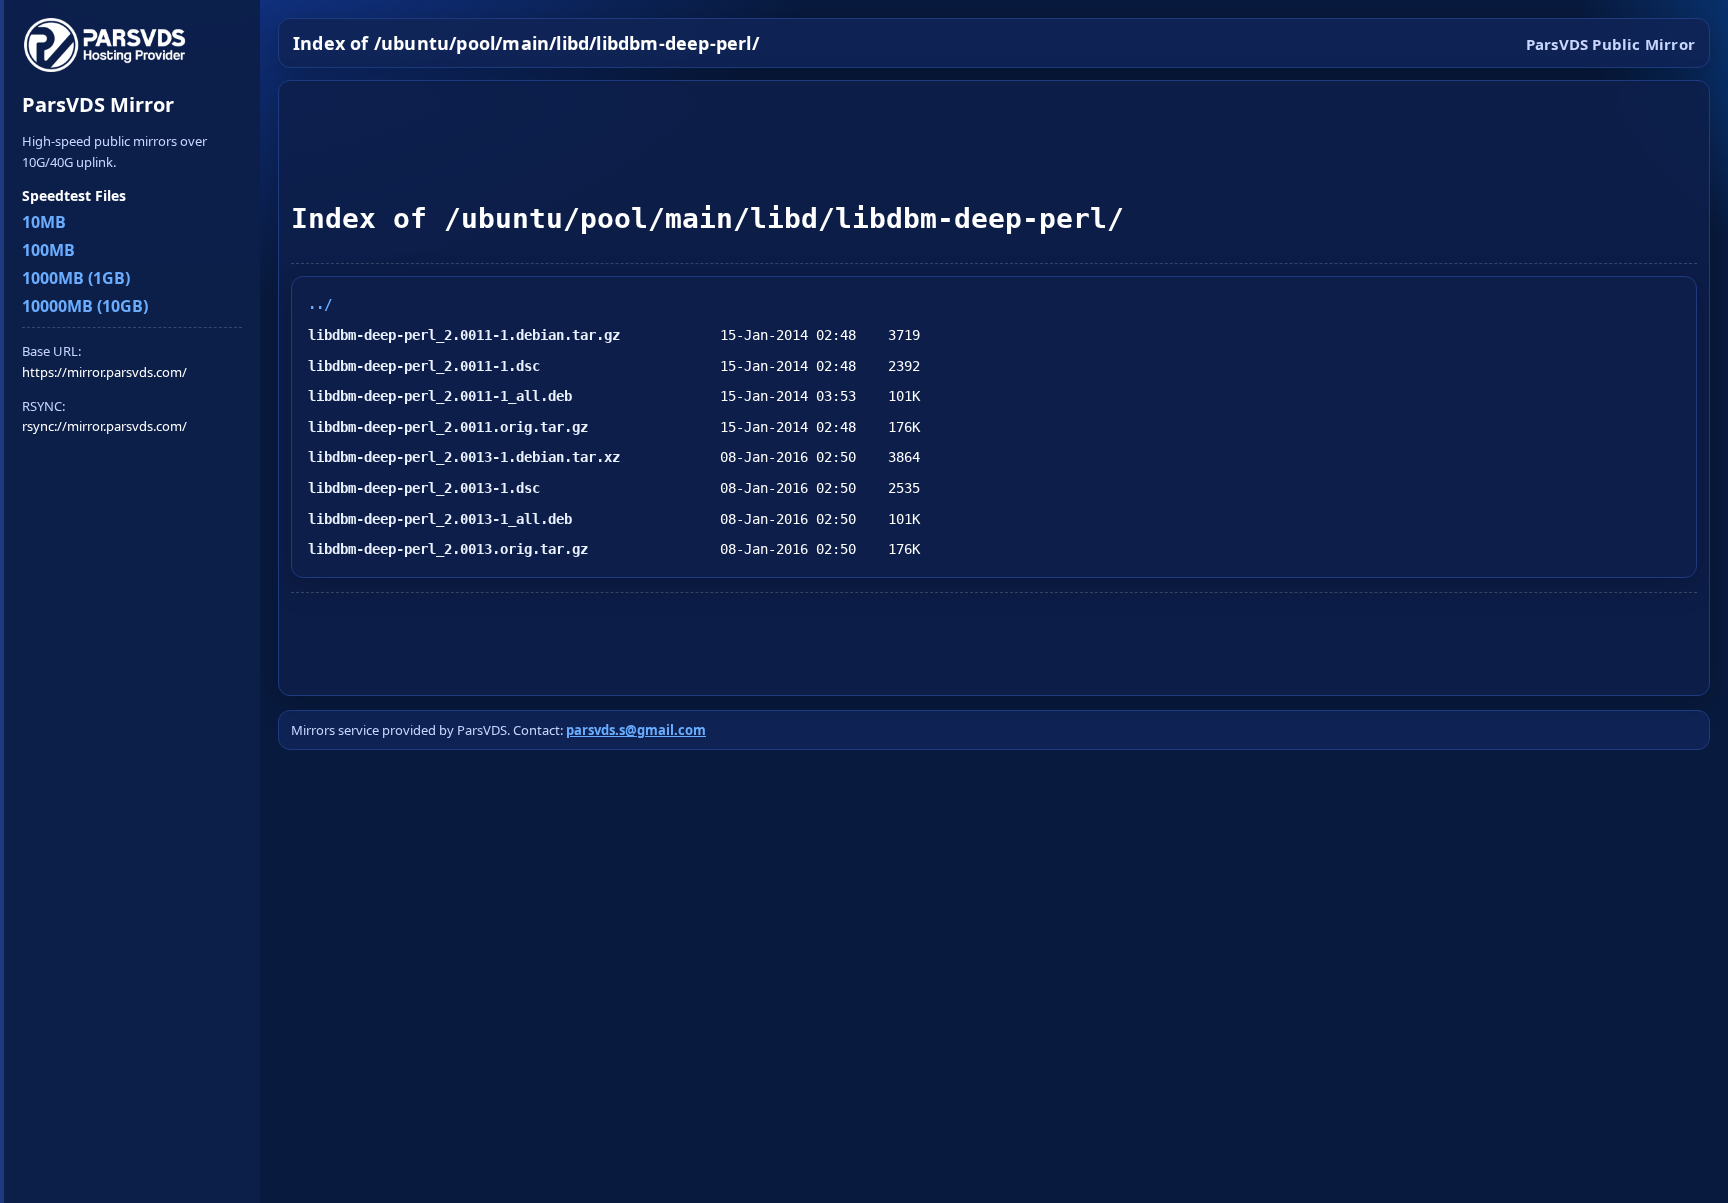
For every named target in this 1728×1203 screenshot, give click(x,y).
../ (320, 304)
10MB (44, 222)
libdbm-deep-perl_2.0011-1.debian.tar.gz (464, 335)
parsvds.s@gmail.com (636, 730)
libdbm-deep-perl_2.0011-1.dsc (424, 366)
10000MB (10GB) (85, 306)
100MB (48, 250)
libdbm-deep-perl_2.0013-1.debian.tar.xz (464, 457)
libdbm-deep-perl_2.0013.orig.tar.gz (448, 549)
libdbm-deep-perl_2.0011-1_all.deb (440, 396)
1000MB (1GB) (76, 278)
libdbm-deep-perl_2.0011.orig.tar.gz (448, 427)
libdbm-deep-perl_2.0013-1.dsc (424, 488)
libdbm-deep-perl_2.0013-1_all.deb (440, 519)
